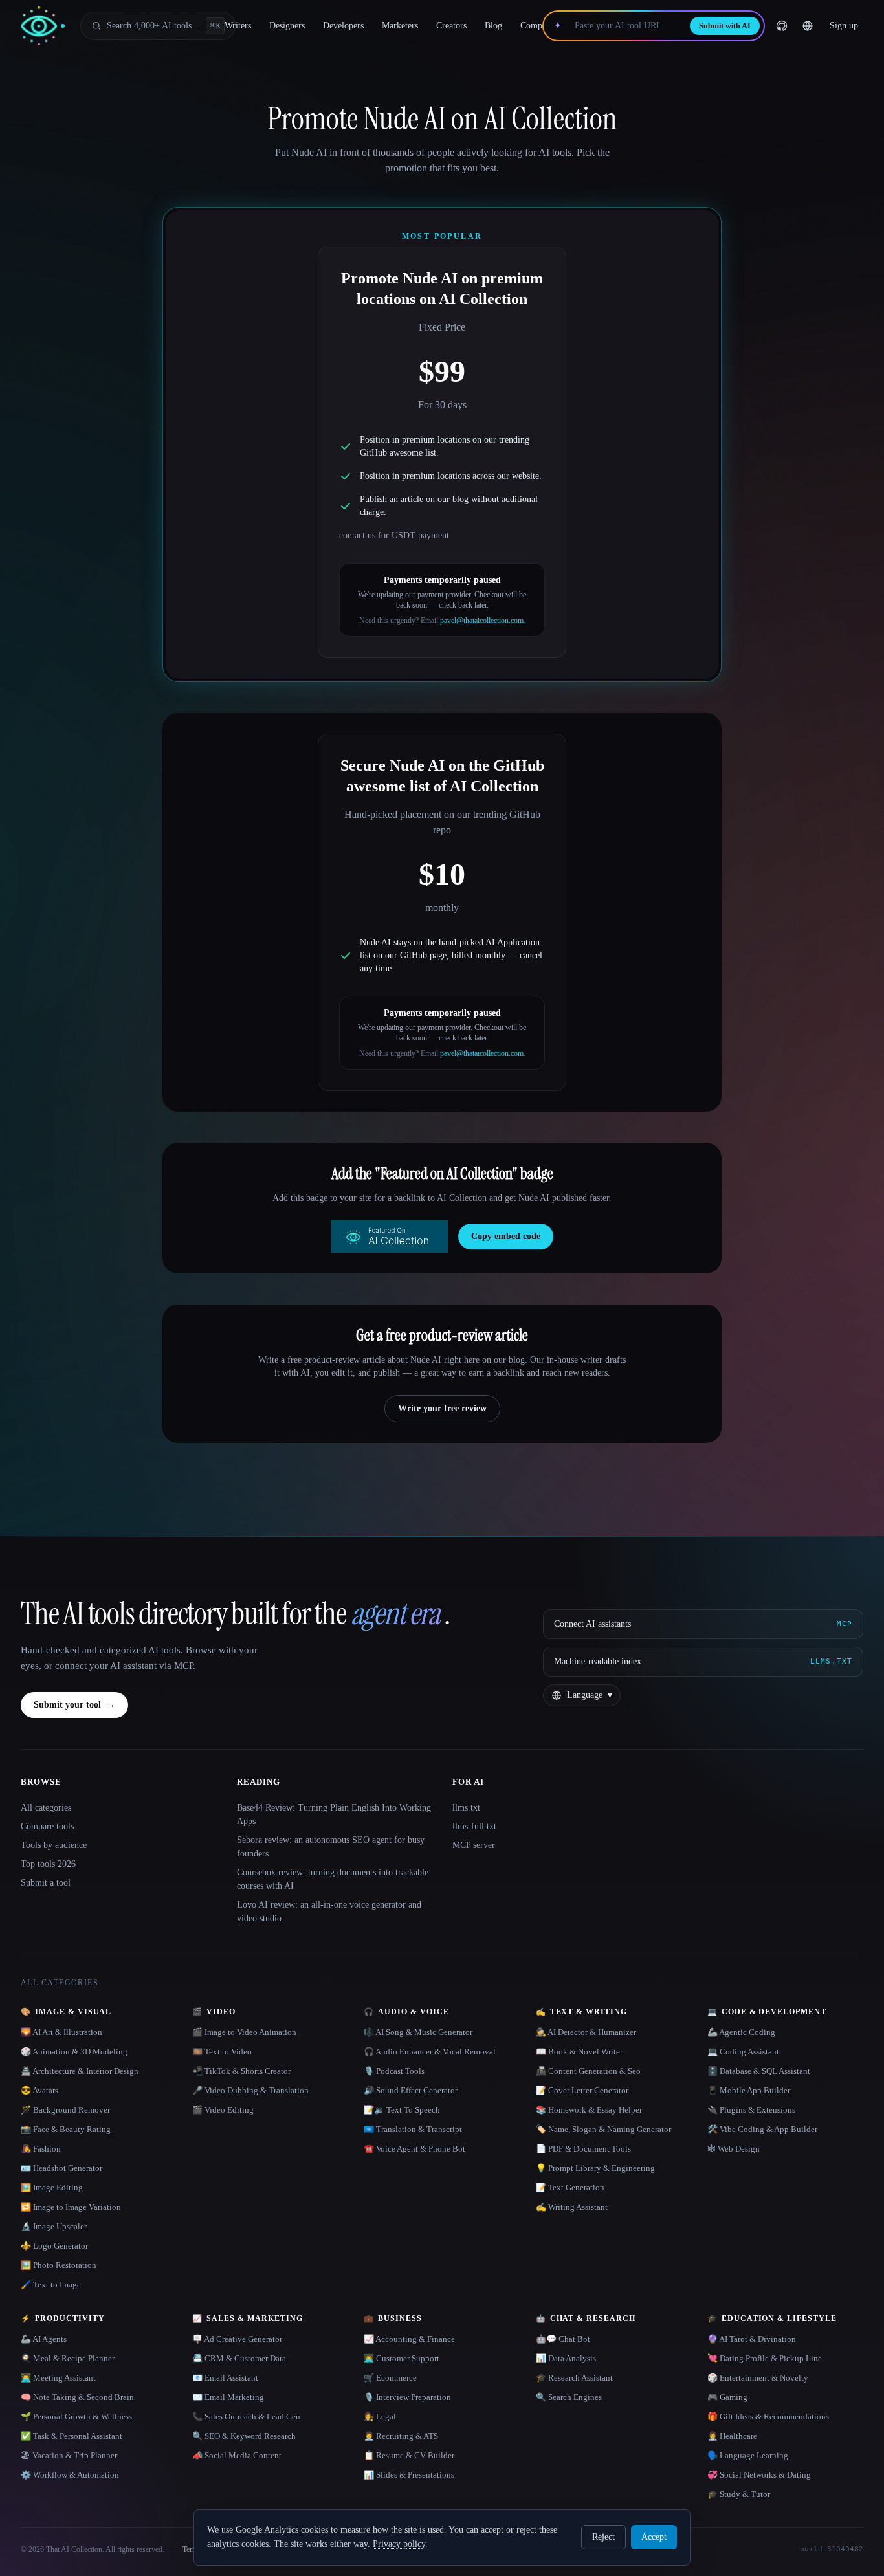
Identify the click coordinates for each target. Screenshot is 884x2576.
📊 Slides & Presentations (409, 2475)
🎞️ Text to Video (222, 2052)
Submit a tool (46, 1883)
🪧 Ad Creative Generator (237, 2339)
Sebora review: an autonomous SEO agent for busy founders (331, 1847)
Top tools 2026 (48, 1864)
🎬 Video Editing (223, 2110)
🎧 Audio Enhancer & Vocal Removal (430, 2052)
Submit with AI (725, 26)
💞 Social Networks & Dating (759, 2475)
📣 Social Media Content (237, 2455)
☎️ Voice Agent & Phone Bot (414, 2149)
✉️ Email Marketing (228, 2397)
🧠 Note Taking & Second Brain (77, 2397)
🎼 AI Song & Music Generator (418, 2032)
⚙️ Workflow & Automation (70, 2475)
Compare (537, 26)
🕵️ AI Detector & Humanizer (586, 2032)
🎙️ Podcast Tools (394, 2071)
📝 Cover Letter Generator (582, 2090)
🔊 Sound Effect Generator (411, 2090)
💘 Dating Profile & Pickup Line (765, 2358)
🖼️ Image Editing (52, 2187)
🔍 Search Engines (569, 2397)
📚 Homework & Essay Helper (589, 2110)
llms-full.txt (474, 1826)
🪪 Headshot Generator (61, 2168)
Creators (451, 26)
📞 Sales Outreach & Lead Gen (246, 2416)
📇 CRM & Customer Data (239, 2358)
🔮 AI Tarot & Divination (752, 2339)
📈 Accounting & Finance (409, 2339)
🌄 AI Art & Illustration (61, 2032)
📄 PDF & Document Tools (583, 2149)
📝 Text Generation (570, 2187)
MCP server (474, 1845)
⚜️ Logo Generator (54, 2246)
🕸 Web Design (734, 2149)
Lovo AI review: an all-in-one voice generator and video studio (329, 1911)
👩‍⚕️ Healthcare (732, 2436)
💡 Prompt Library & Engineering (595, 2168)
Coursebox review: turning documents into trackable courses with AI (333, 1879)
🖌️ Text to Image (51, 2284)
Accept (654, 2537)
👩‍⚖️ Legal (380, 2416)
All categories (46, 1808)
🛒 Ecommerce (390, 2378)
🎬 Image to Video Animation (244, 2032)
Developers (343, 26)
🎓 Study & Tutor (739, 2494)
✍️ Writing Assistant (572, 2207)
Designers (287, 26)
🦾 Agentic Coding (741, 2032)
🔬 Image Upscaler (54, 2226)
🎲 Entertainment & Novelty (758, 2378)
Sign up (844, 26)
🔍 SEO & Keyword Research (244, 2436)
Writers (238, 26)
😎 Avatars (39, 2090)
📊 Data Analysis (566, 2358)
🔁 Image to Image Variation (71, 2207)
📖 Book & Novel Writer (579, 2052)
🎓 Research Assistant (574, 2378)
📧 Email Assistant (225, 2378)
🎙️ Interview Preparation (407, 2397)
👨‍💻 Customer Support (402, 2358)
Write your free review (442, 1408)
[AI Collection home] (43, 26)
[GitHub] (782, 26)
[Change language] (808, 26)
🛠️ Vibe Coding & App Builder (762, 2129)
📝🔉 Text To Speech (402, 2110)
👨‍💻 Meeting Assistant (58, 2378)
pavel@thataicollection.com (482, 621)
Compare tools (47, 1826)
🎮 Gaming (727, 2397)
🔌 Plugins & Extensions (751, 2110)
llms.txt (466, 1808)
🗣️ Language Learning (748, 2455)
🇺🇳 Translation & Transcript (413, 2129)
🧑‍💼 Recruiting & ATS (401, 2436)
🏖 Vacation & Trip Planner (69, 2455)
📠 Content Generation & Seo (588, 2071)
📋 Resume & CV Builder (409, 2455)
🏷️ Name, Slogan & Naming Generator (603, 2129)
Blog (493, 26)
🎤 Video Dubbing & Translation (250, 2090)
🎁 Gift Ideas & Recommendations (768, 2416)
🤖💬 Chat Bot (563, 2339)
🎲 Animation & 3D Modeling (74, 2052)
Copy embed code (506, 1236)
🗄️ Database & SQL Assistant (759, 2071)
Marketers (400, 26)
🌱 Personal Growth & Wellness (76, 2416)
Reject (603, 2537)
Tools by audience (54, 1845)
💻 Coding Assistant (743, 2052)
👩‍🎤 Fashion (41, 2149)
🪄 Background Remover (65, 2110)
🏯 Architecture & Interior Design (80, 2071)
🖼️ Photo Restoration (59, 2265)
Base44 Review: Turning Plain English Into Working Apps (334, 1814)
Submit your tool (74, 1705)
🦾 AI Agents (44, 2339)
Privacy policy (399, 2544)
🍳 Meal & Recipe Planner (68, 2358)
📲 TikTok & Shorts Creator (241, 2071)
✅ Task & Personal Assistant (72, 2436)
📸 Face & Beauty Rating (66, 2129)
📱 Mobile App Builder (749, 2090)
